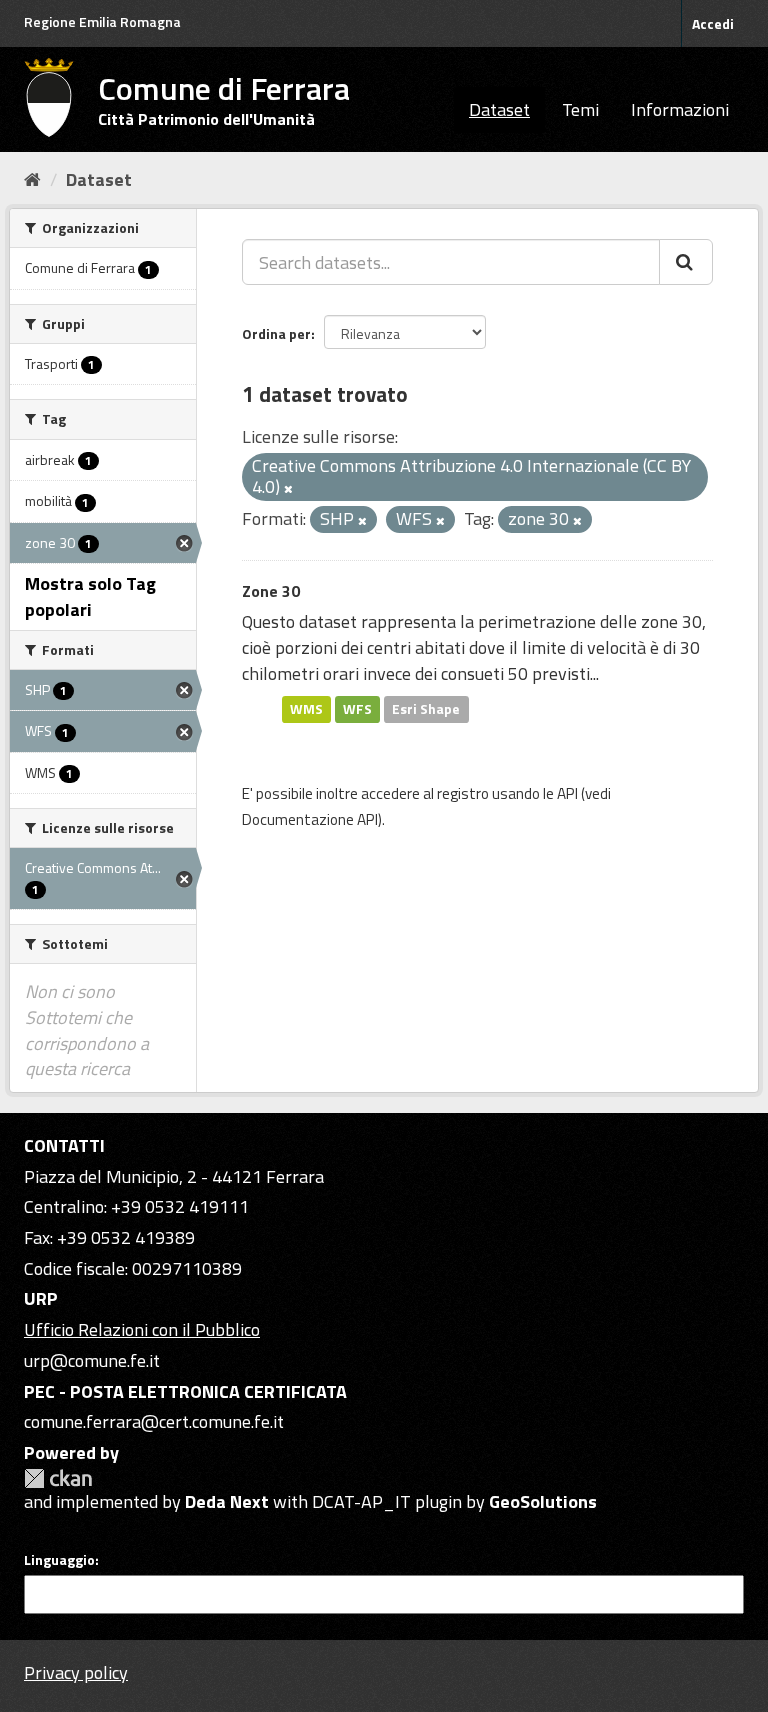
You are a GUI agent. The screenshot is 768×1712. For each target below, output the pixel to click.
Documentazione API (310, 819)
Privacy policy (76, 1672)
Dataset (499, 109)
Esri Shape (426, 709)
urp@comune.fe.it (92, 1360)
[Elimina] (288, 489)
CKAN (58, 1478)
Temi (580, 109)
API (567, 793)
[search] (686, 262)
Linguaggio (59, 1560)
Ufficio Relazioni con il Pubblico (142, 1329)
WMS (306, 709)
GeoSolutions (543, 1501)
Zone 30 (271, 591)
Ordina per (276, 333)
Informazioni (680, 109)
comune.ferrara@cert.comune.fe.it (154, 1421)
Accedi (713, 23)
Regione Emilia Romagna (102, 21)
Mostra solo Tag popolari (90, 596)
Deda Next (227, 1501)
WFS (357, 709)
